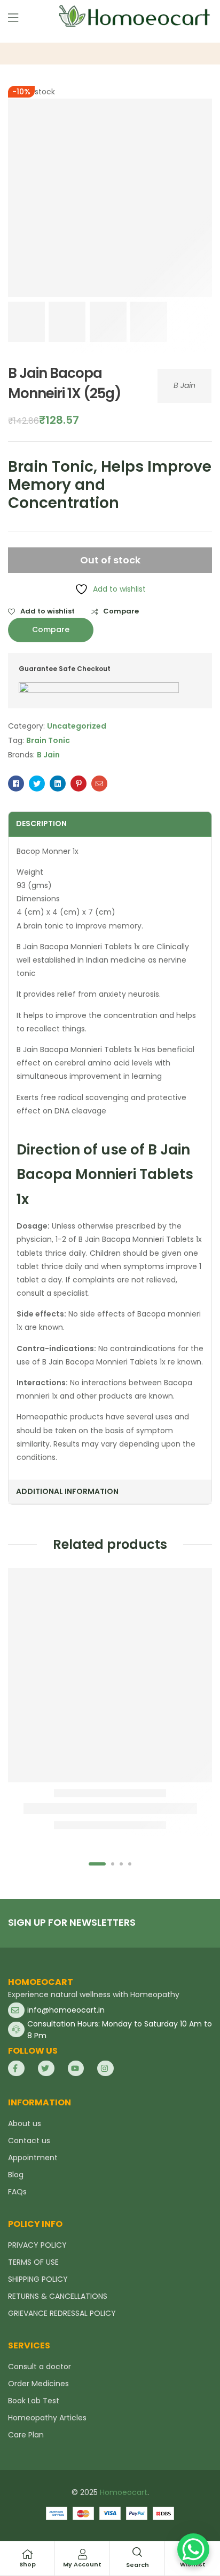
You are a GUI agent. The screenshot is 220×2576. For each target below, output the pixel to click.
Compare (121, 611)
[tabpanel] (110, 1702)
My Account (82, 2564)
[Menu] (13, 18)
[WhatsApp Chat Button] (193, 2549)
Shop (27, 2564)
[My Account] (82, 2554)
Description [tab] (41, 823)
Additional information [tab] (67, 1491)
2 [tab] (113, 1864)
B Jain (184, 385)
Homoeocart (124, 2492)
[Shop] (27, 2554)
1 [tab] (97, 1864)
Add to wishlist (48, 611)
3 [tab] (121, 1864)
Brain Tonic (48, 740)
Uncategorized (77, 726)
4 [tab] (130, 1864)
